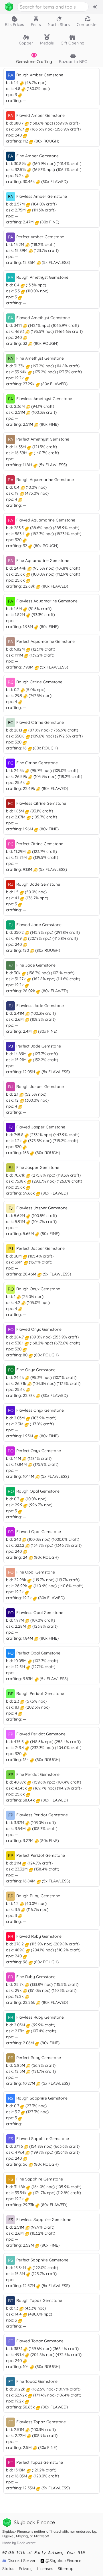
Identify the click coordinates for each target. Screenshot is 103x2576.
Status (8, 2569)
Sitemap (66, 2569)
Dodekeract (26, 2543)
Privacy (26, 2569)
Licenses (45, 2569)
